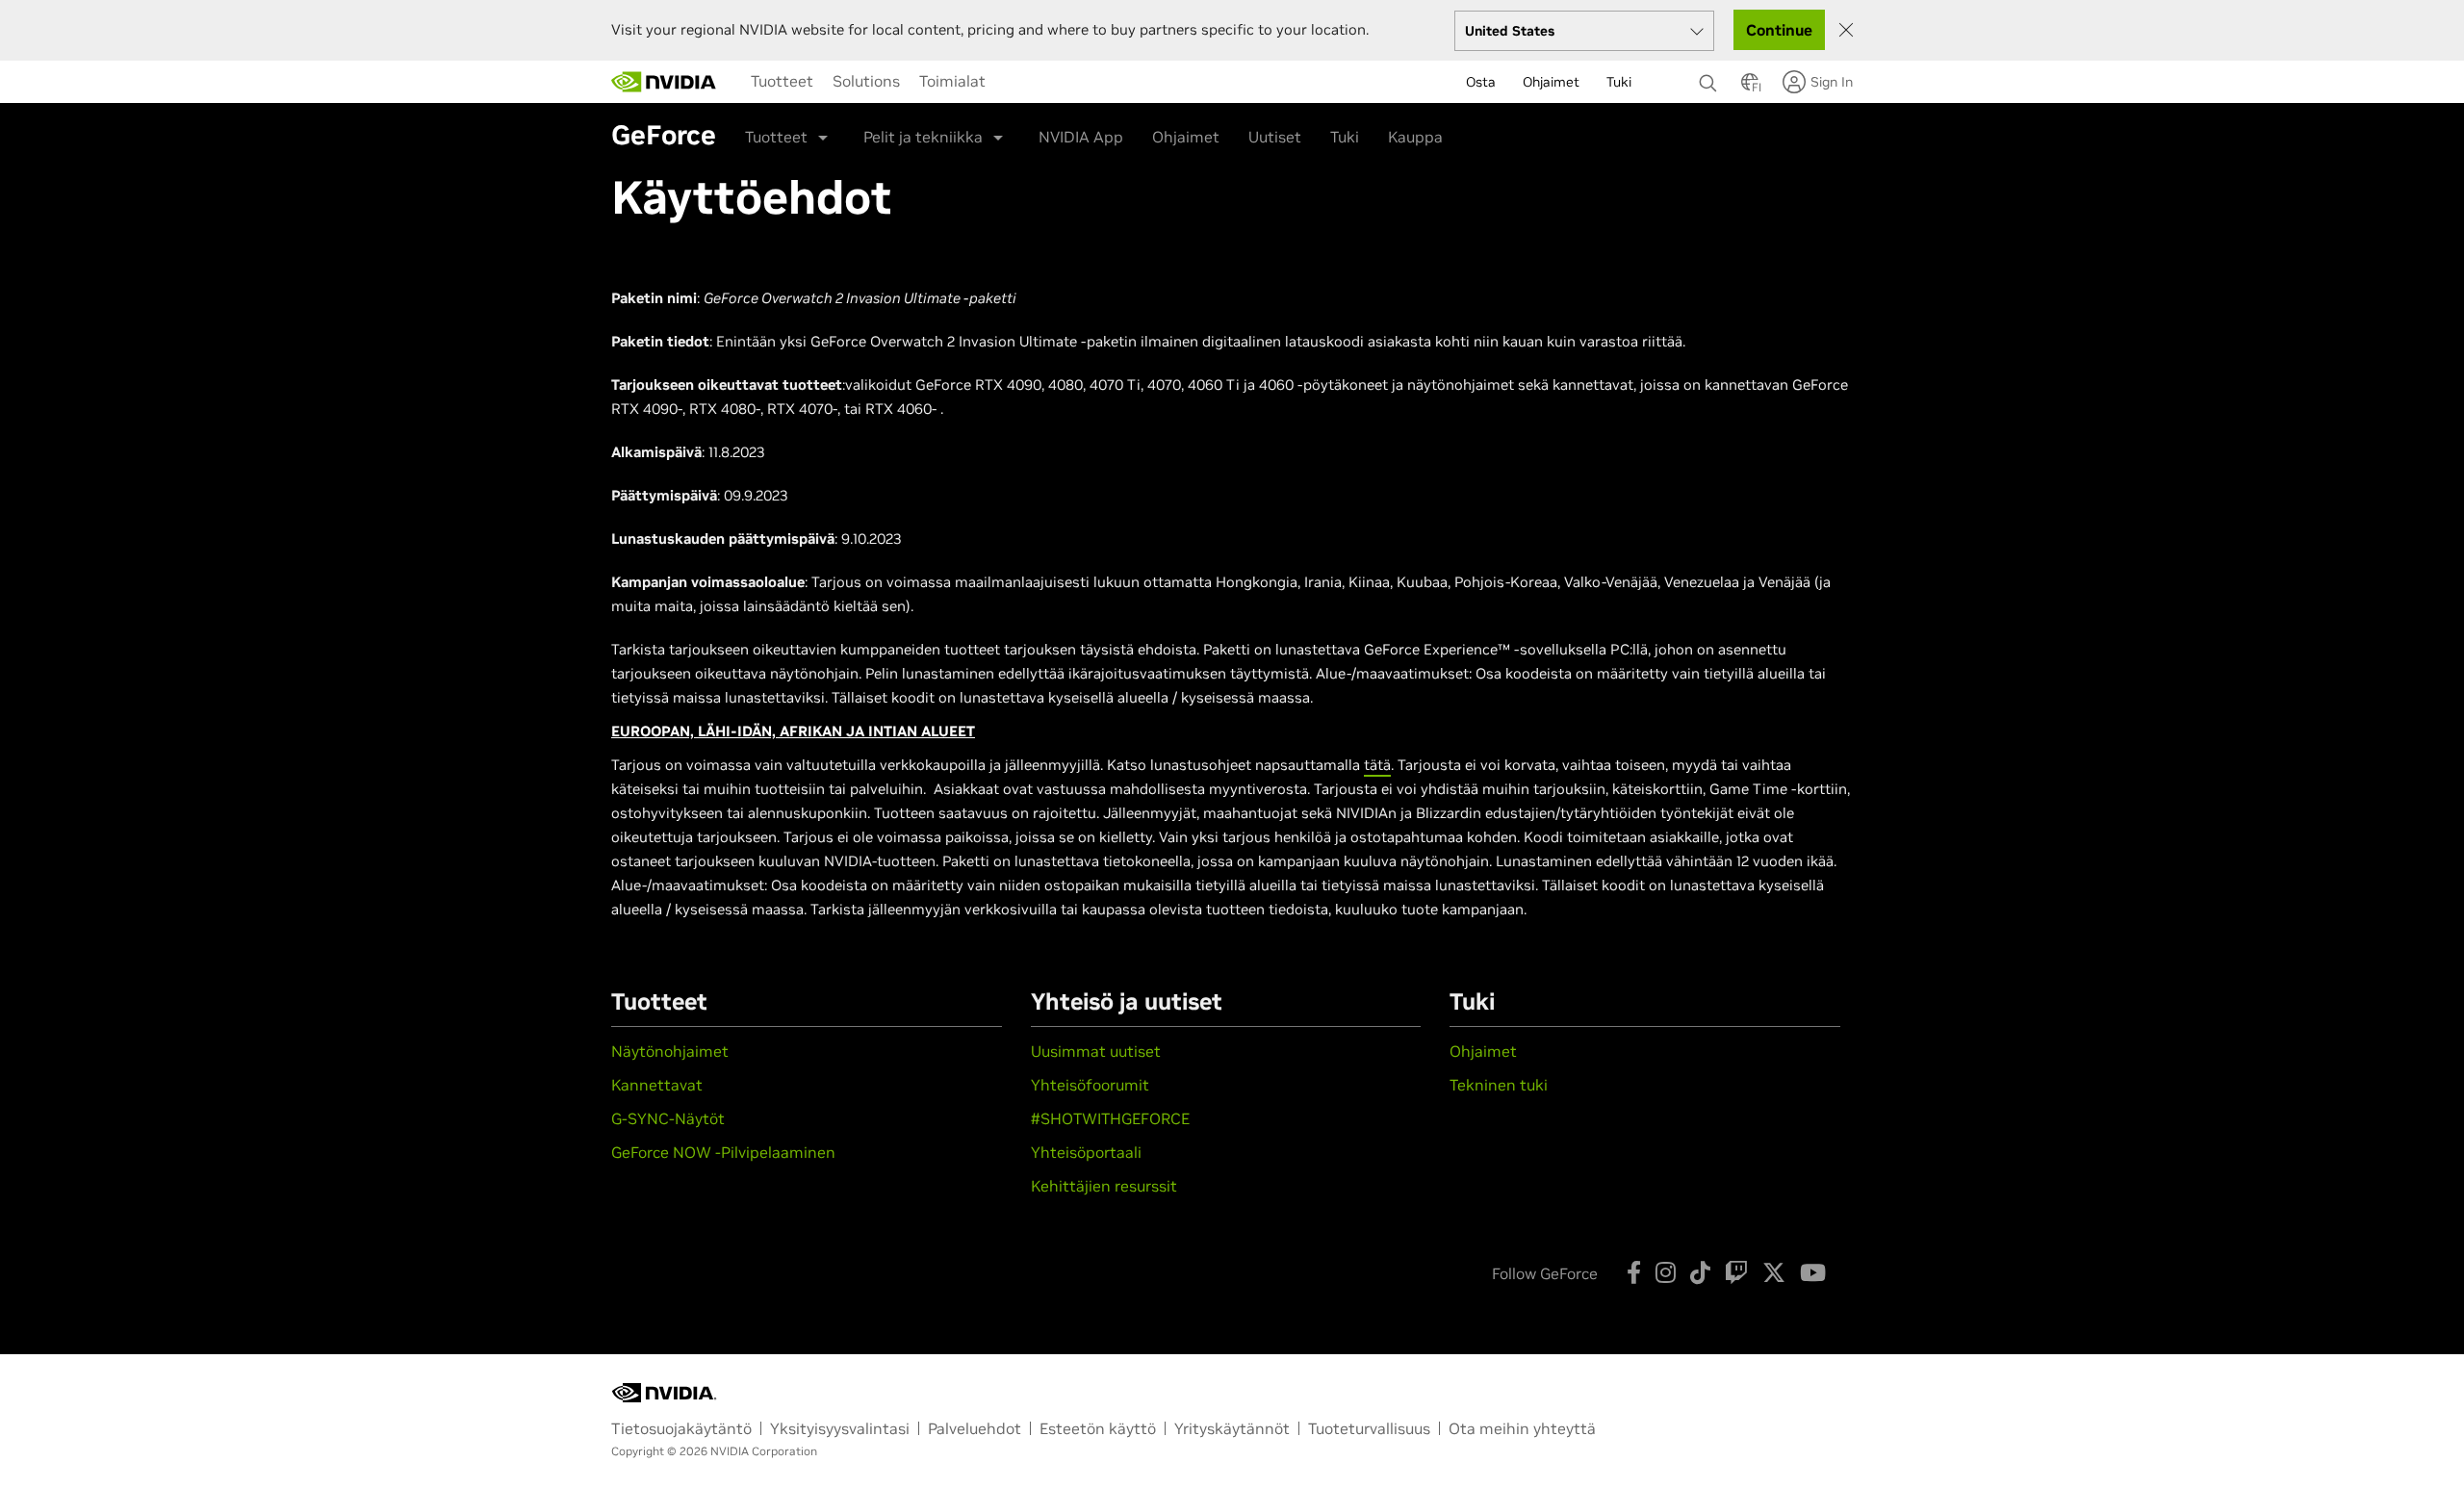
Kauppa (1415, 137)
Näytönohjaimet (670, 1051)
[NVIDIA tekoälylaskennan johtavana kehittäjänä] (664, 82)
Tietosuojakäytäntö (681, 1428)
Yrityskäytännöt (1232, 1428)
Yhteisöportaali (1086, 1152)
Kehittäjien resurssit (1104, 1186)
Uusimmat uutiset (1096, 1051)
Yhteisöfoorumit (1090, 1085)
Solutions (866, 81)
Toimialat (952, 81)
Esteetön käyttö (1098, 1428)
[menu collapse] (1011, 82)
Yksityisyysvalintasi (840, 1428)
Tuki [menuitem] (1619, 82)
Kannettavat (657, 1085)
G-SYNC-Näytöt (668, 1118)
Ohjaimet (1186, 137)
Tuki (1345, 137)
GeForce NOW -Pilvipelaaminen (723, 1152)
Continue (1779, 30)
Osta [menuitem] (1481, 82)
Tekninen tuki (1499, 1085)
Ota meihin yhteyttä (1522, 1428)
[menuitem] (782, 81)
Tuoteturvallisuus (1369, 1428)
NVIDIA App (1081, 137)
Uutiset (1275, 137)
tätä (1377, 765)
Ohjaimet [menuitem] (1551, 82)
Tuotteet (782, 81)
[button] (1750, 88)
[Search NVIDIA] (1710, 78)
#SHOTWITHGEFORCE (1110, 1118)
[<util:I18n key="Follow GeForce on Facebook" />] (1634, 1272)
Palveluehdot (975, 1428)
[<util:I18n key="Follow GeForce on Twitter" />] (1774, 1272)
